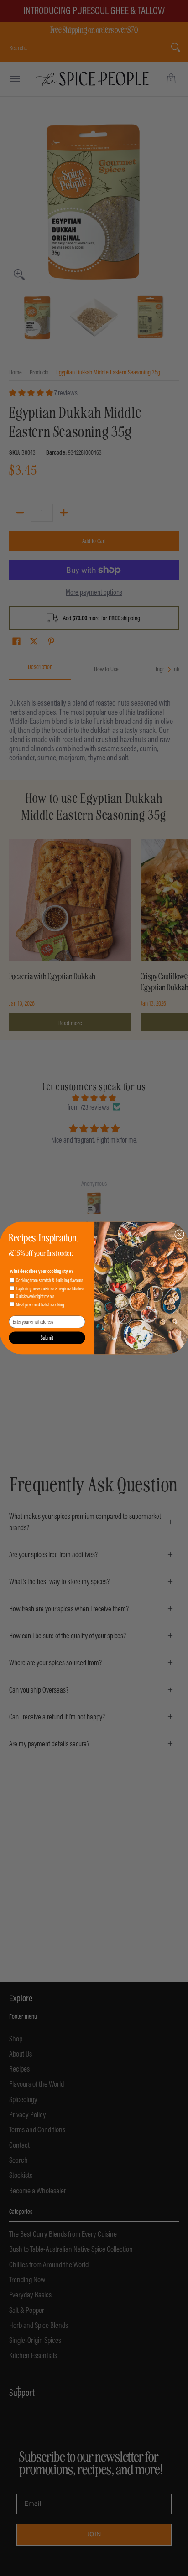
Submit (47, 1338)
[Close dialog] (179, 1234)
